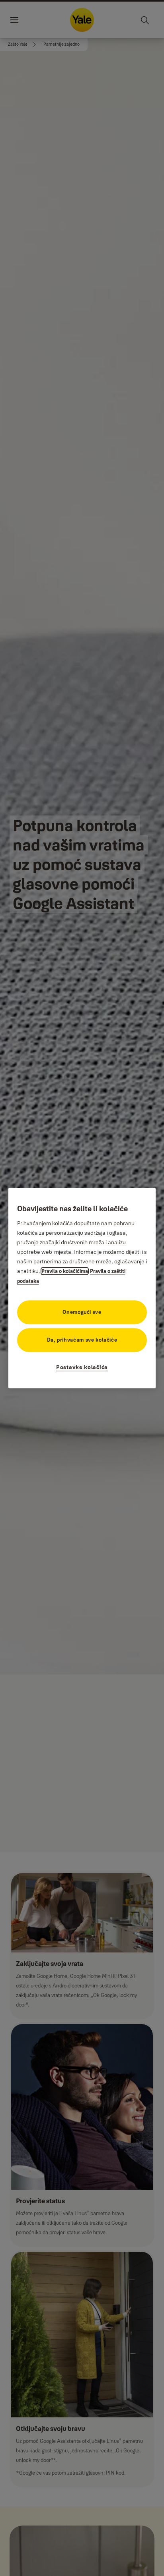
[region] (82, 1288)
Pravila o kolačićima (65, 1271)
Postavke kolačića (82, 1367)
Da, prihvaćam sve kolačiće (82, 1340)
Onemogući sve (82, 1312)
